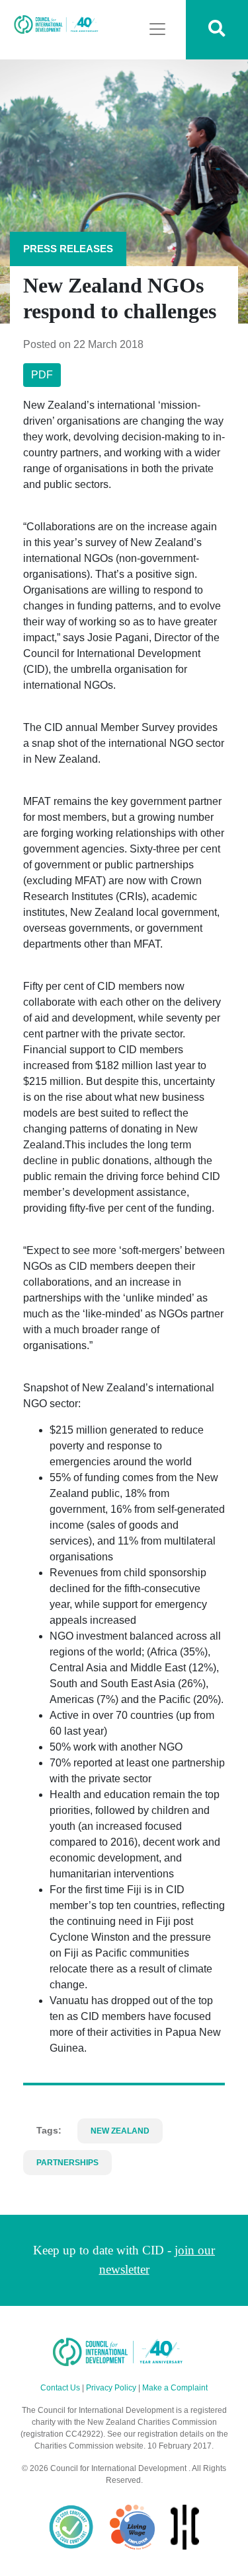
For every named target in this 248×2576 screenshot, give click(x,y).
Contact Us (60, 2388)
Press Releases (68, 249)
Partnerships (67, 2163)
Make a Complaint (175, 2388)
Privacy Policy (111, 2388)
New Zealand (120, 2131)
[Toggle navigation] (157, 29)
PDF (42, 375)
